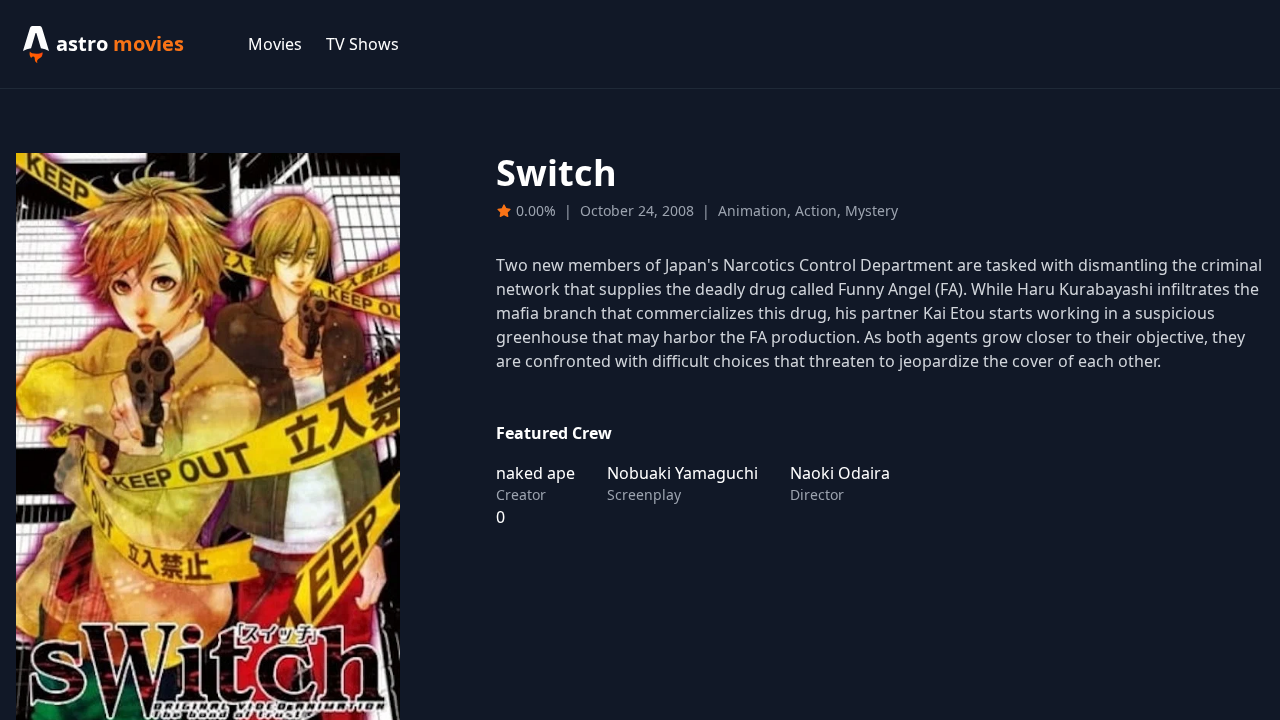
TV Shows (362, 44)
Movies (275, 44)
